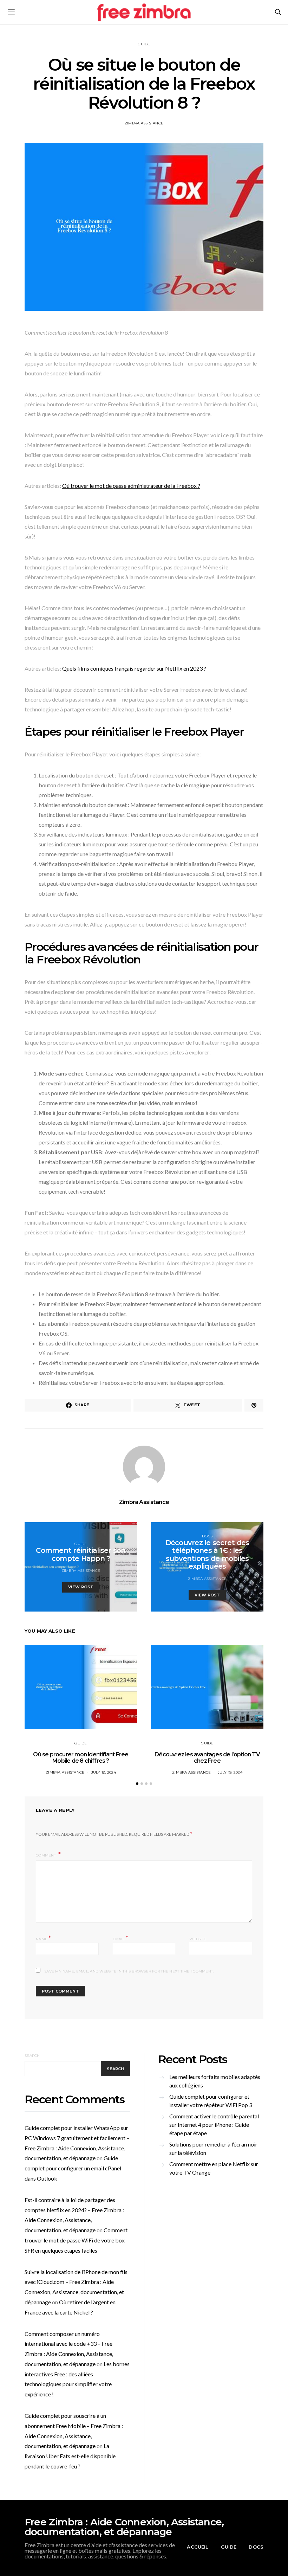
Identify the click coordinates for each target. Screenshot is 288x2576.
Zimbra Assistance (144, 123)
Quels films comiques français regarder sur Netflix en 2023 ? (134, 668)
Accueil (198, 2547)
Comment (46, 1855)
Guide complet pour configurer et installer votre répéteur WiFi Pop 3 (211, 2101)
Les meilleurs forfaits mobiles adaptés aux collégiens (215, 2081)
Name (44, 1938)
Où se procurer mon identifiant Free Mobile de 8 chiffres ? (81, 1758)
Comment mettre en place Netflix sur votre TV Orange (214, 2168)
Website (198, 1939)
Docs (207, 1536)
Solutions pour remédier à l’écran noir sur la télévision (213, 2148)
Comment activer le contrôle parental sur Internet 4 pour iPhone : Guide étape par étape (214, 2125)
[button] (137, 1784)
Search (32, 2056)
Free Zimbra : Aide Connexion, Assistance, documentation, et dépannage (124, 2527)
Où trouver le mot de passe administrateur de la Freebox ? (131, 486)
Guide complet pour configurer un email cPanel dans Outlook (73, 2168)
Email (121, 1938)
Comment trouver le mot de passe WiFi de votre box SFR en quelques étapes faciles (76, 2240)
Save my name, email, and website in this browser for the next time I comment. (129, 1971)
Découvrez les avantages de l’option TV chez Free (207, 1758)
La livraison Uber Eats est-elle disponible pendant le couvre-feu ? (70, 2456)
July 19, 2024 (104, 1772)
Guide (144, 44)
